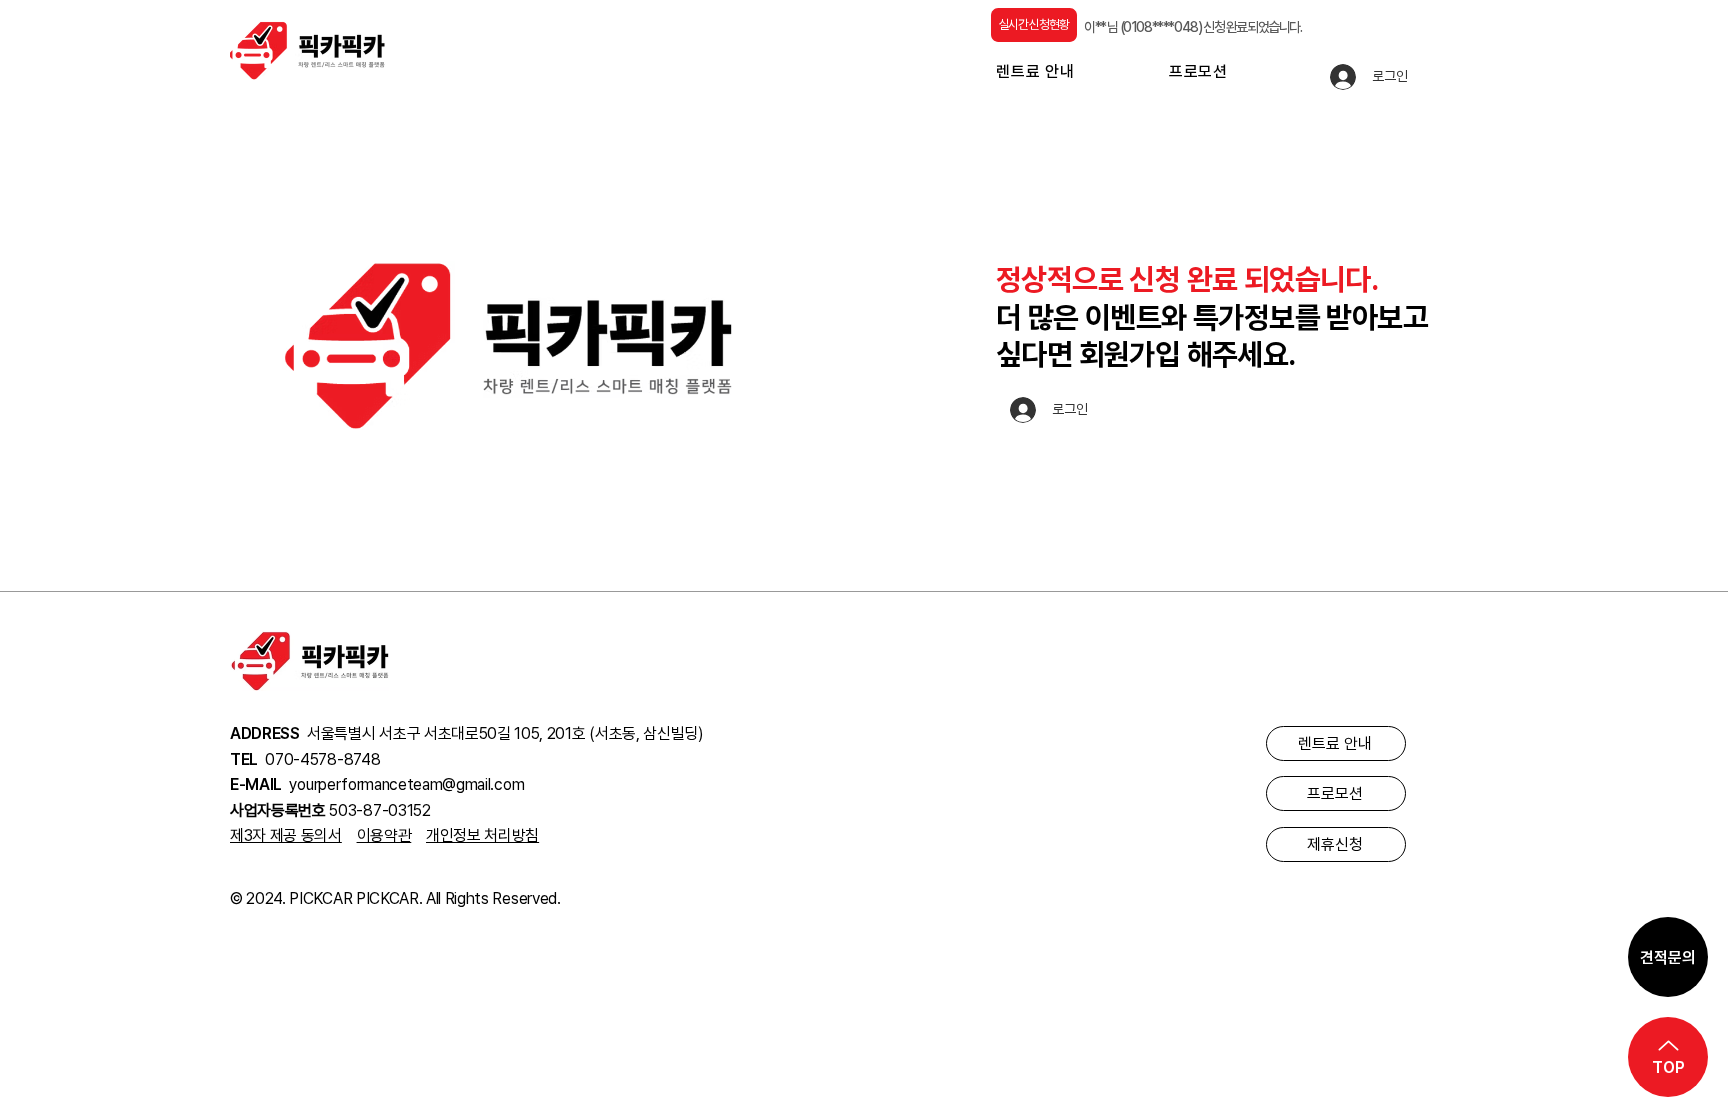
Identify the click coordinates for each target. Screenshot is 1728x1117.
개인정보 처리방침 (482, 835)
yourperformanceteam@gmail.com (406, 784)
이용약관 (384, 835)
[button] (1077, 71)
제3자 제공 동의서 (286, 835)
